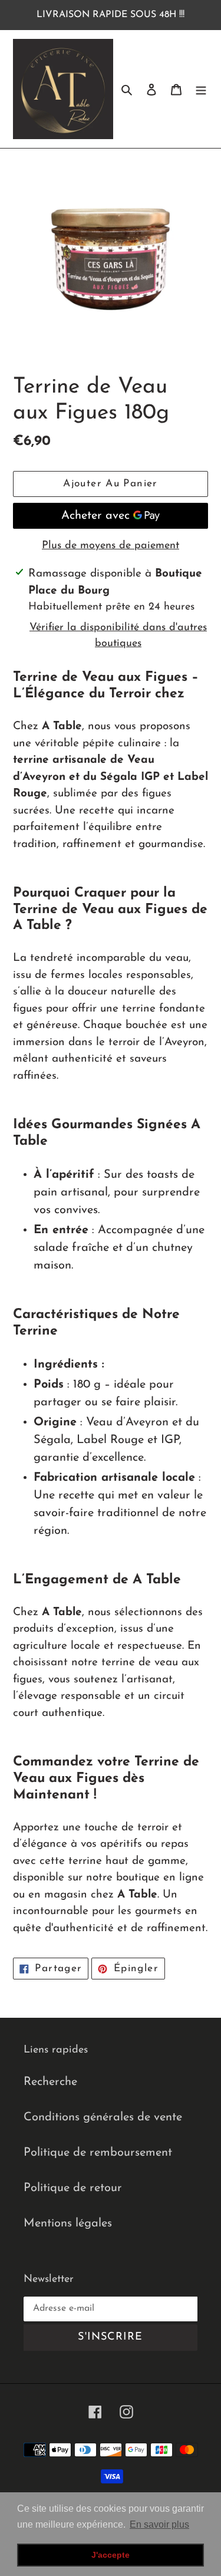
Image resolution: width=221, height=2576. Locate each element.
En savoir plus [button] (159, 2524)
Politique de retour (73, 2188)
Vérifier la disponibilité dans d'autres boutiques (118, 636)
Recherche (50, 2082)
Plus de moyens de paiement (111, 546)
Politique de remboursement (98, 2153)
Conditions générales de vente (103, 2117)
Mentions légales (68, 2223)
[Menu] (201, 89)
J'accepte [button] (111, 2555)
